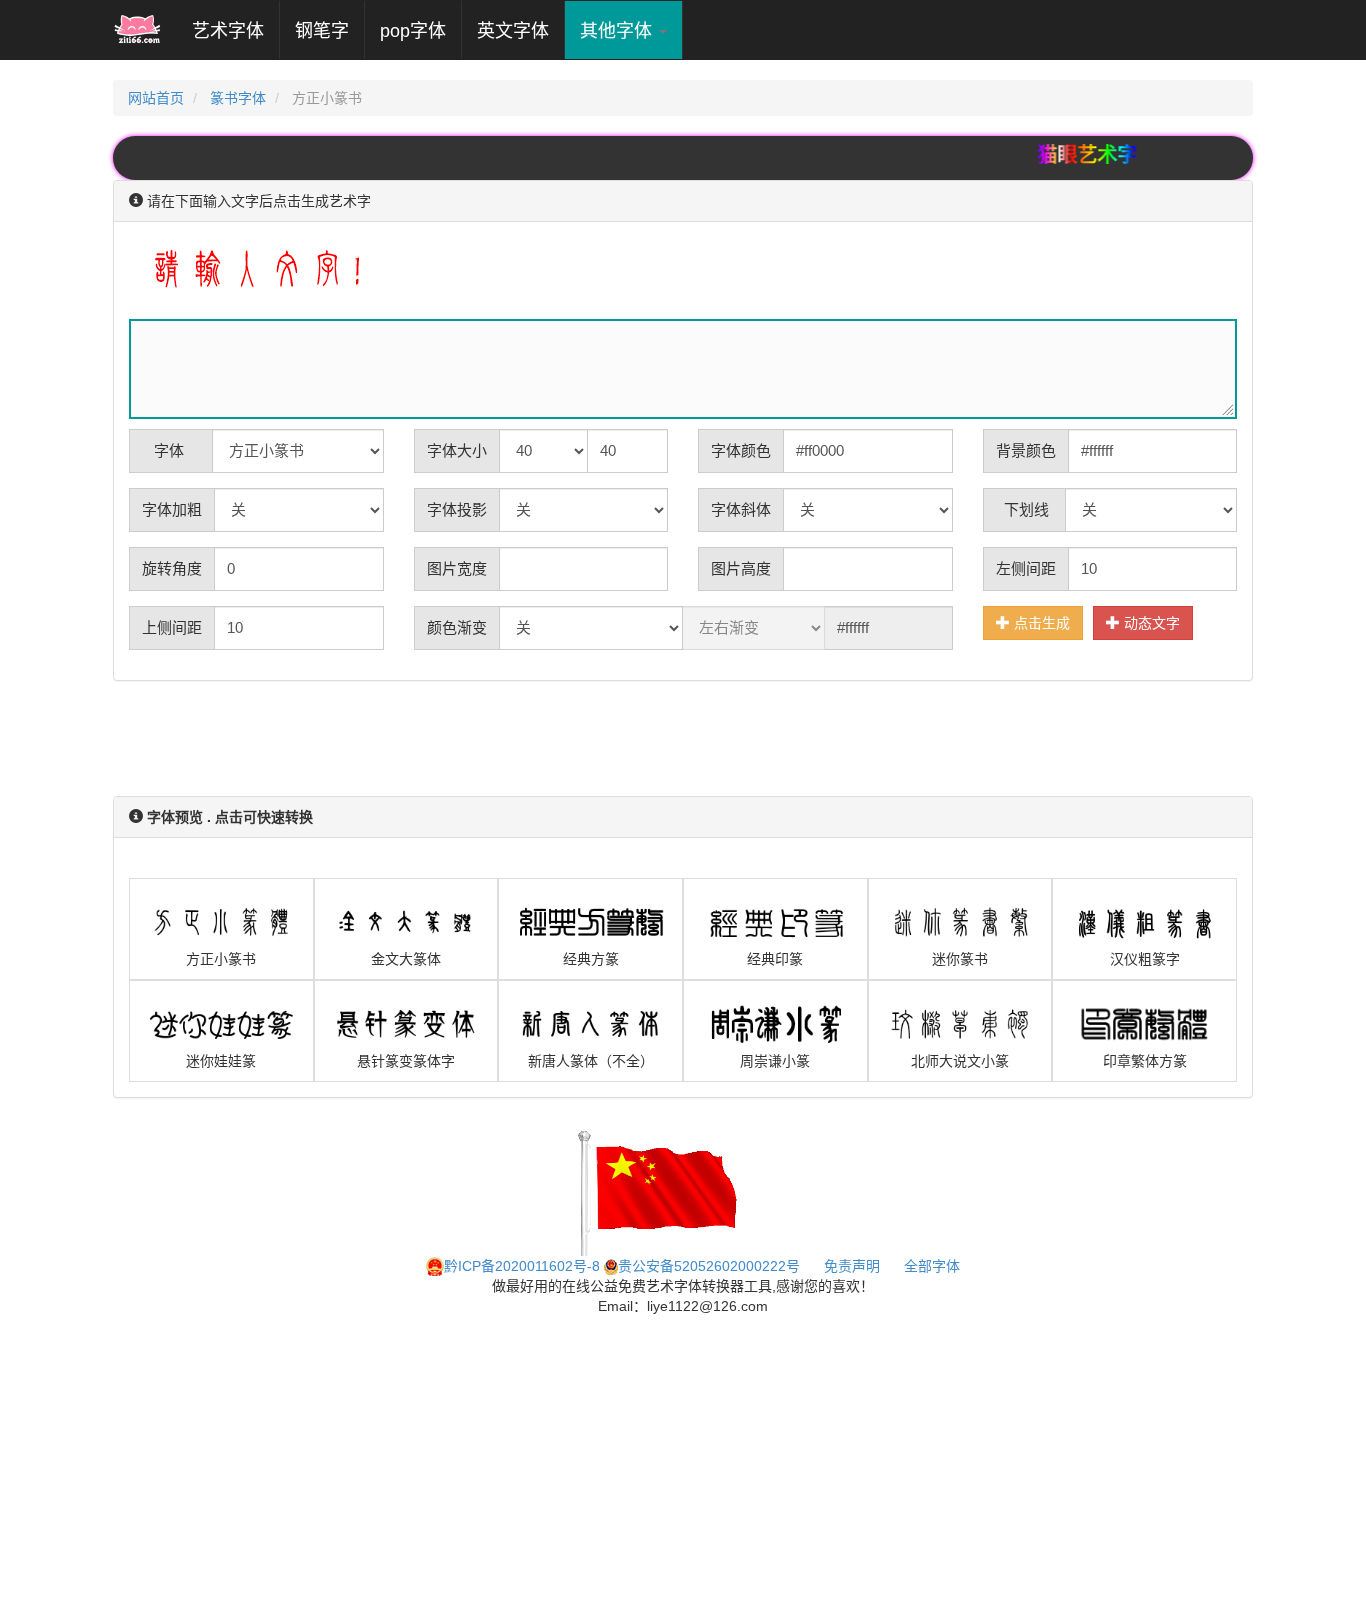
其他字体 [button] (618, 31)
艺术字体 (235, 30)
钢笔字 (322, 31)
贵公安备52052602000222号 (709, 1266)
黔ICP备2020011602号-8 (522, 1266)
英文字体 (513, 31)
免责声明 (852, 1266)
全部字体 (932, 1266)
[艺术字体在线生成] (137, 30)
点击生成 (1040, 623)
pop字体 (413, 31)
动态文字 (1150, 623)
